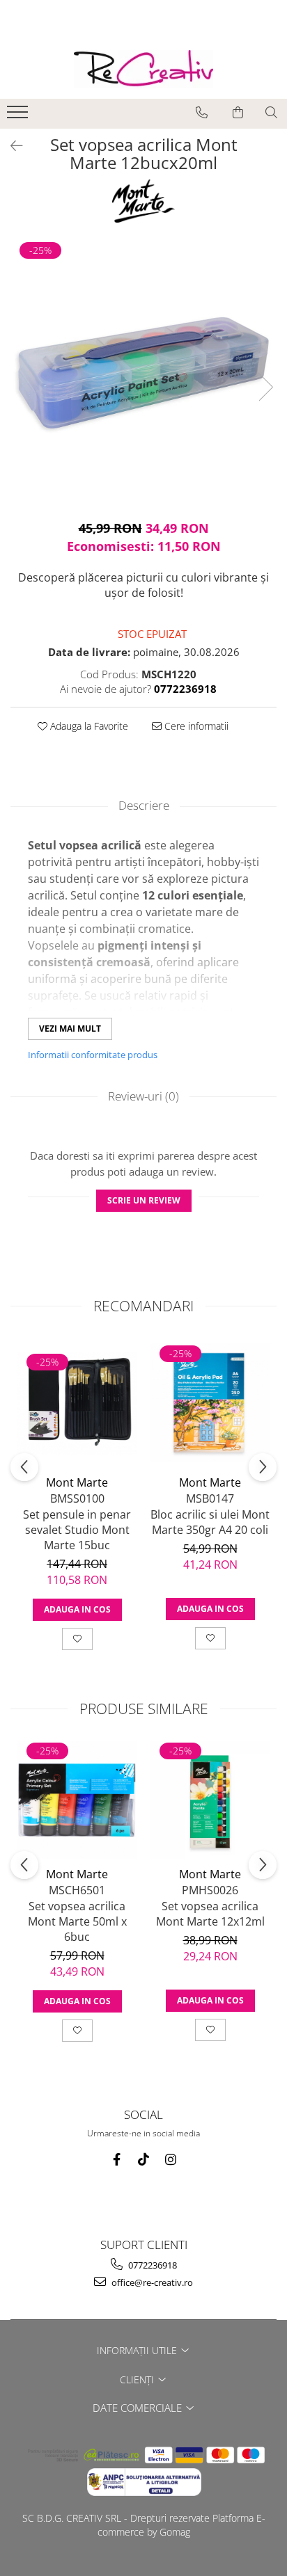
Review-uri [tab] (143, 1096)
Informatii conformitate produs (93, 1055)
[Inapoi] (10, 146)
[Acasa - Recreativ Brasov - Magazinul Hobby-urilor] (143, 69)
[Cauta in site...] (271, 113)
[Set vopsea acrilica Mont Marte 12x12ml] (210, 1800)
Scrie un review (144, 1200)
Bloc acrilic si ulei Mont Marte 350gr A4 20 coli (210, 1522)
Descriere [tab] (144, 805)
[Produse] (19, 116)
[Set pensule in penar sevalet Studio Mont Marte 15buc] (77, 1403)
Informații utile (138, 2350)
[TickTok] (144, 2160)
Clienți (138, 2379)
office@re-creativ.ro (151, 2282)
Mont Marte (77, 1482)
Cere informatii (195, 726)
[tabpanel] (143, 373)
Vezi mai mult (70, 1029)
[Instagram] (171, 2160)
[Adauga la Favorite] (77, 1639)
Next (265, 387)
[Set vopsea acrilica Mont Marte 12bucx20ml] (143, 373)
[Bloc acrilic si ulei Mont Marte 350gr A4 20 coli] (210, 1403)
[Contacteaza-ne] (202, 113)
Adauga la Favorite (88, 726)
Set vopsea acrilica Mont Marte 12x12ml (210, 1914)
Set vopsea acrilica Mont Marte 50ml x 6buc (77, 1921)
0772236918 (152, 2265)
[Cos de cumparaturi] (238, 113)
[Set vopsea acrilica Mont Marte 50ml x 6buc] (77, 1800)
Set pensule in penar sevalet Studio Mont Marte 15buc (77, 1530)
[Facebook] (117, 2160)
